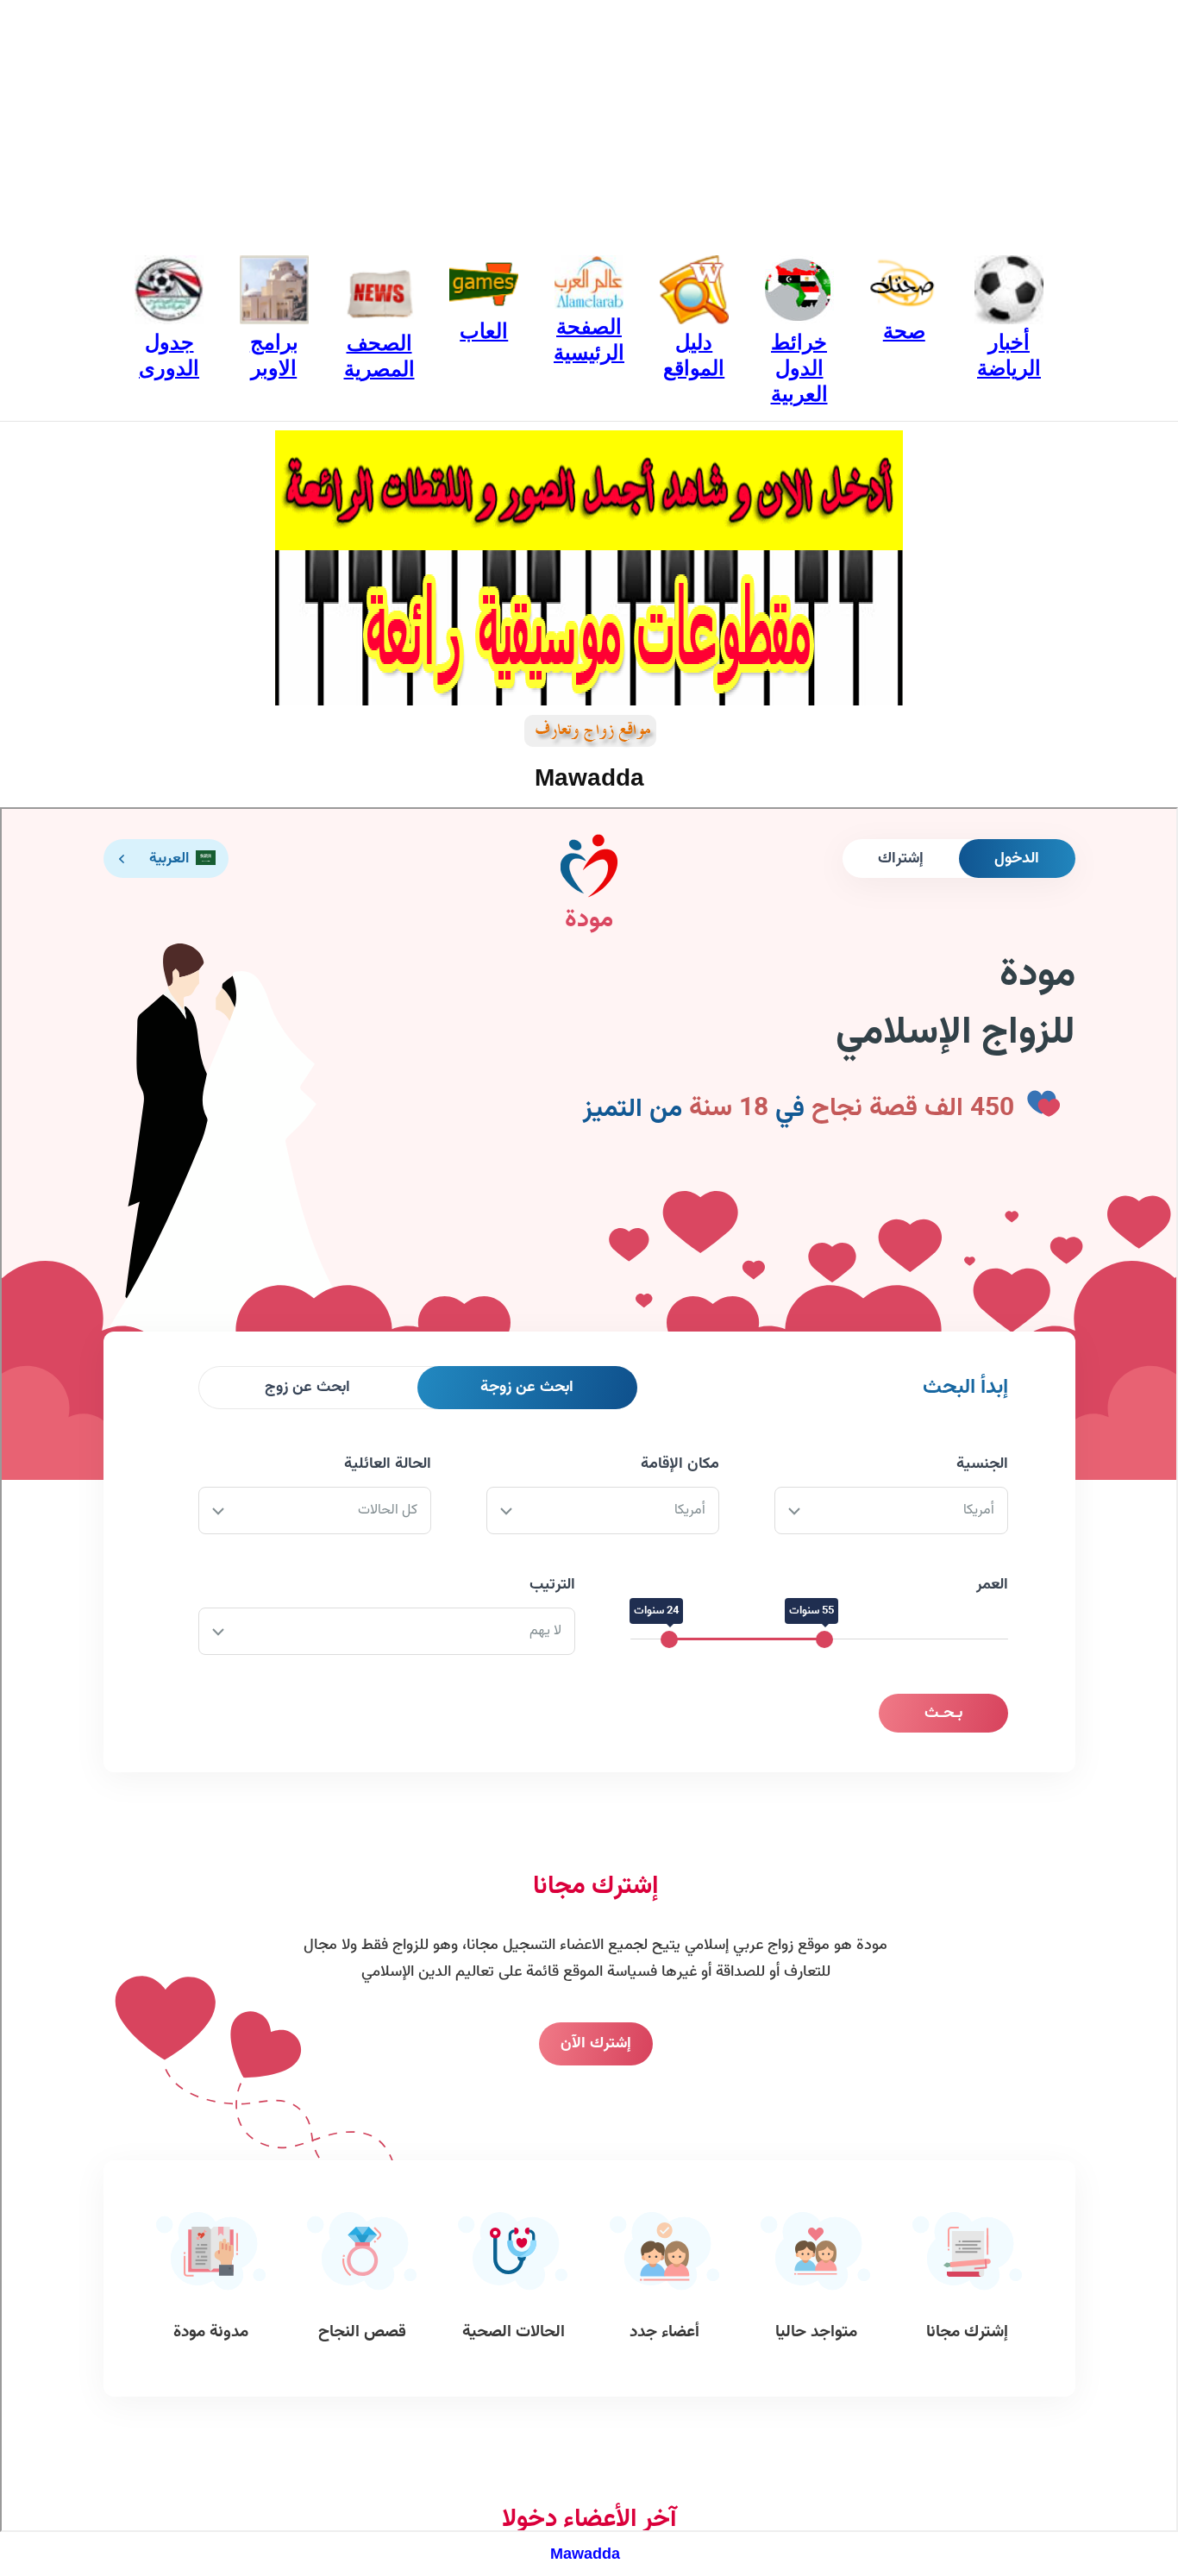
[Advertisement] (589, 121)
